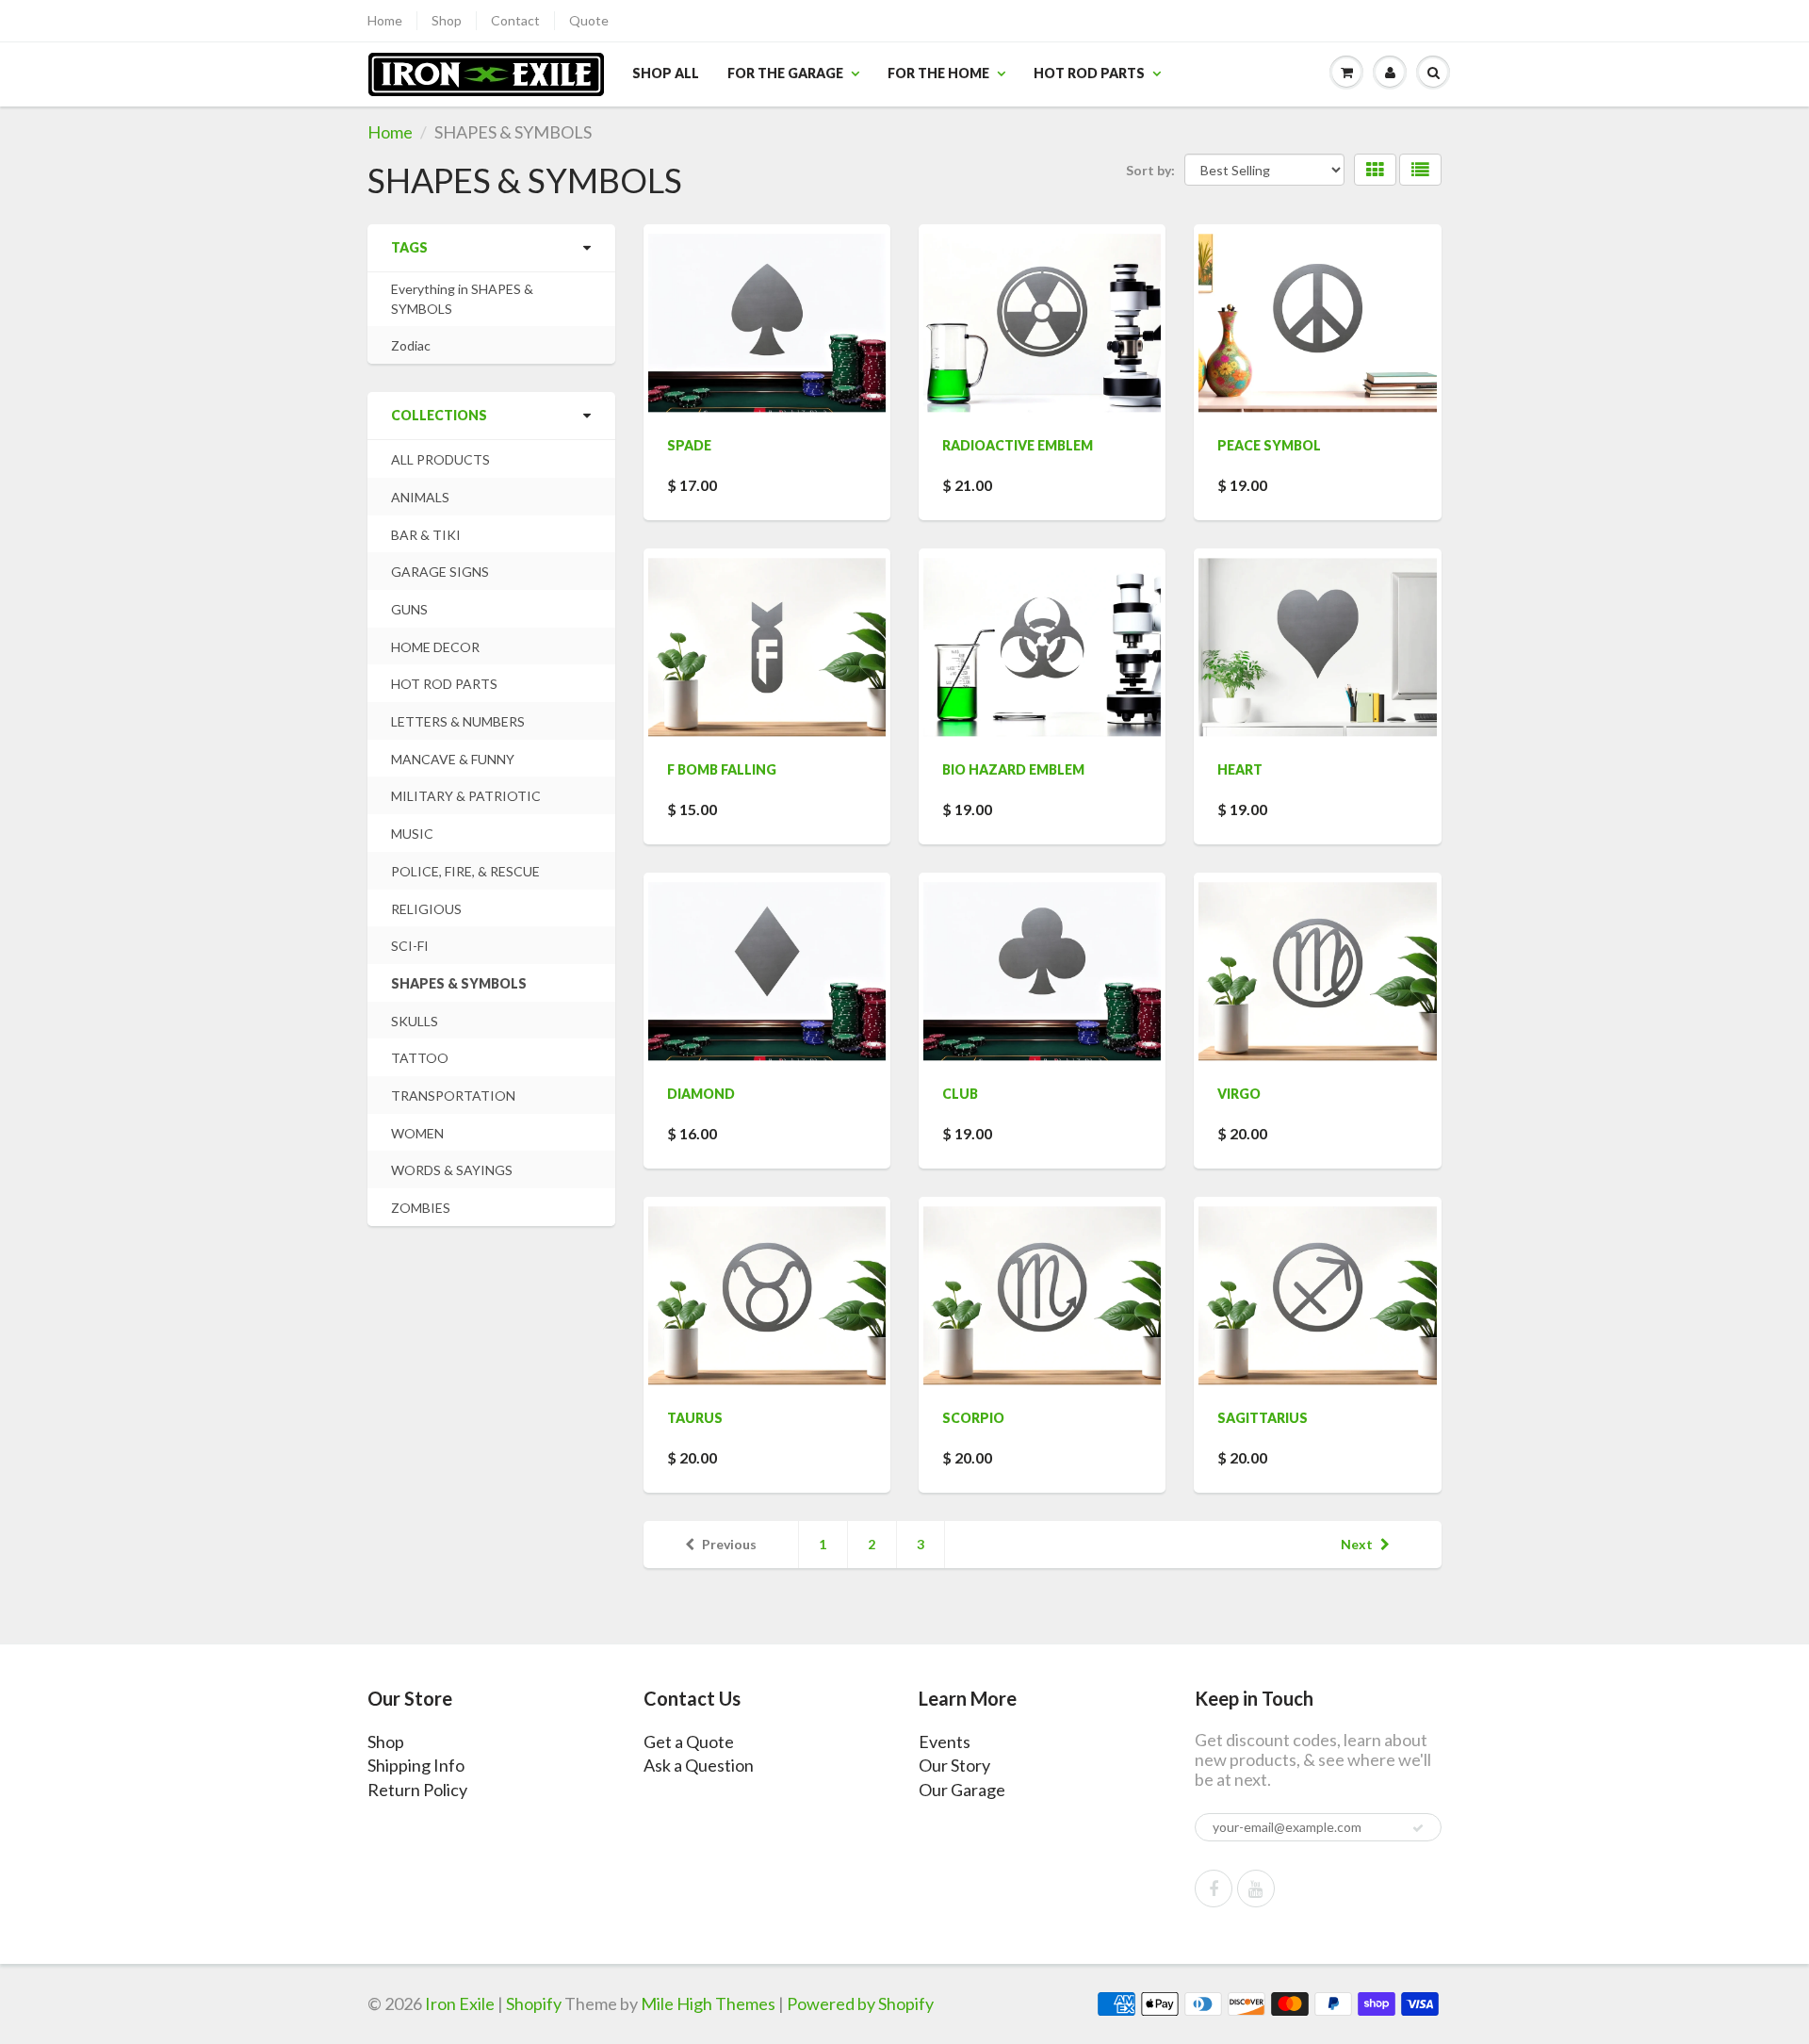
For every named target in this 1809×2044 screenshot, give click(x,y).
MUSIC (412, 834)
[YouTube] (1256, 1889)
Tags (409, 247)
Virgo (1239, 1094)
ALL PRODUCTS (440, 459)
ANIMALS (420, 497)
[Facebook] (1214, 1889)
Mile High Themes (708, 2003)
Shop (447, 20)
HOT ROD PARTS (444, 684)
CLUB (960, 1094)
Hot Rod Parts (1089, 73)
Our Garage (962, 1790)
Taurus (695, 1418)
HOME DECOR (435, 647)
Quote (589, 20)
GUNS (409, 609)
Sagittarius (1263, 1418)
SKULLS (415, 1021)
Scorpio (973, 1418)
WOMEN (417, 1133)
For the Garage (785, 73)
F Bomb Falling (722, 769)
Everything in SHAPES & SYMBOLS (462, 299)
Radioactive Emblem (1018, 445)
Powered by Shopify (860, 2003)
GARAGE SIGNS (440, 572)
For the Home (938, 73)
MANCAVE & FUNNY (453, 759)
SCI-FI (410, 946)
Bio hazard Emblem (1013, 769)
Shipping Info (416, 1765)
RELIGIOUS (426, 909)
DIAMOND (701, 1094)
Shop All (666, 73)
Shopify (534, 2003)
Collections (439, 415)
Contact (515, 20)
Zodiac (411, 345)
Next (1357, 1544)
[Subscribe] (1418, 1828)
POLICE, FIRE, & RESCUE (465, 871)
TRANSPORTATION (453, 1096)
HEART (1240, 769)
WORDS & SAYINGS (452, 1170)
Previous (729, 1544)
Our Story (954, 1765)
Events (945, 1741)
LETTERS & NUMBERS (458, 721)
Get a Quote (689, 1741)
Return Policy (417, 1790)
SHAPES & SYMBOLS (459, 983)
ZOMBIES (421, 1208)
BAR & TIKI (426, 535)
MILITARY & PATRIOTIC (466, 796)
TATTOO (420, 1058)
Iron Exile (460, 2003)
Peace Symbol (1269, 445)
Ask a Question (699, 1765)
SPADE (689, 445)
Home (385, 20)
